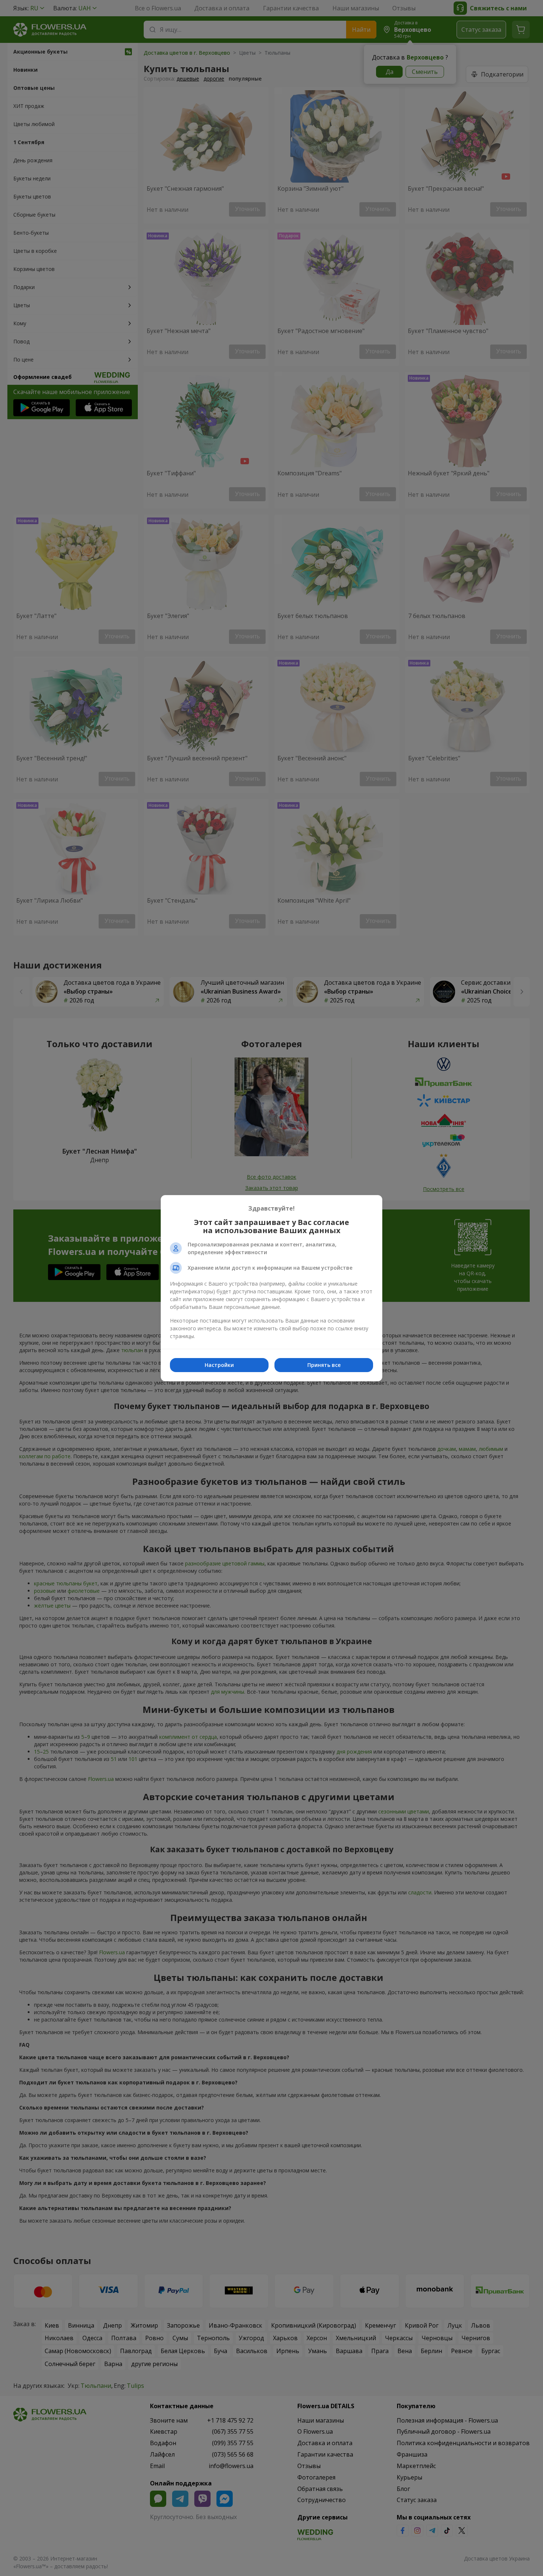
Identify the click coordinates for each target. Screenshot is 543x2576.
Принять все (324, 1365)
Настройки (219, 1365)
